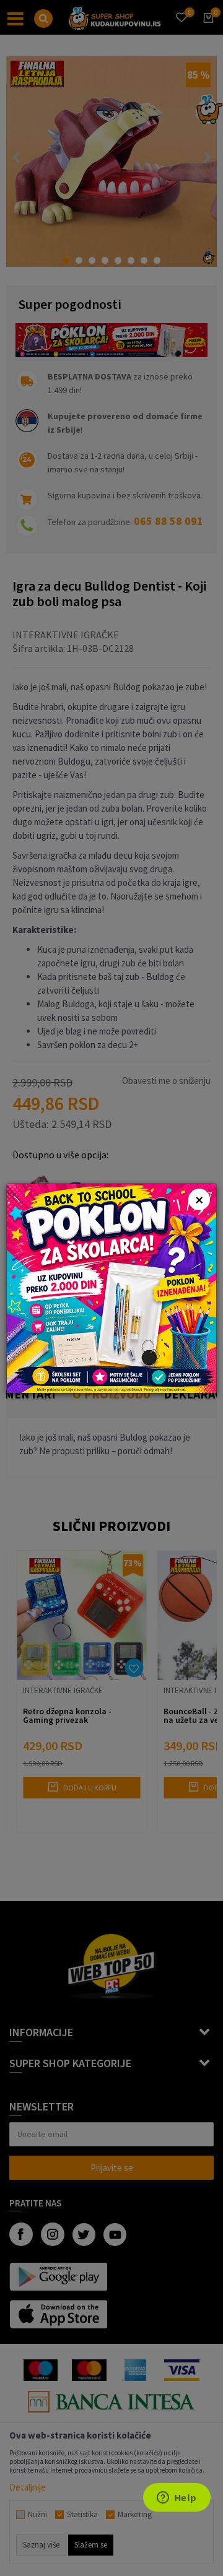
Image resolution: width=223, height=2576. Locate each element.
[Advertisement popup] (111, 1287)
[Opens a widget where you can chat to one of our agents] (177, 2499)
